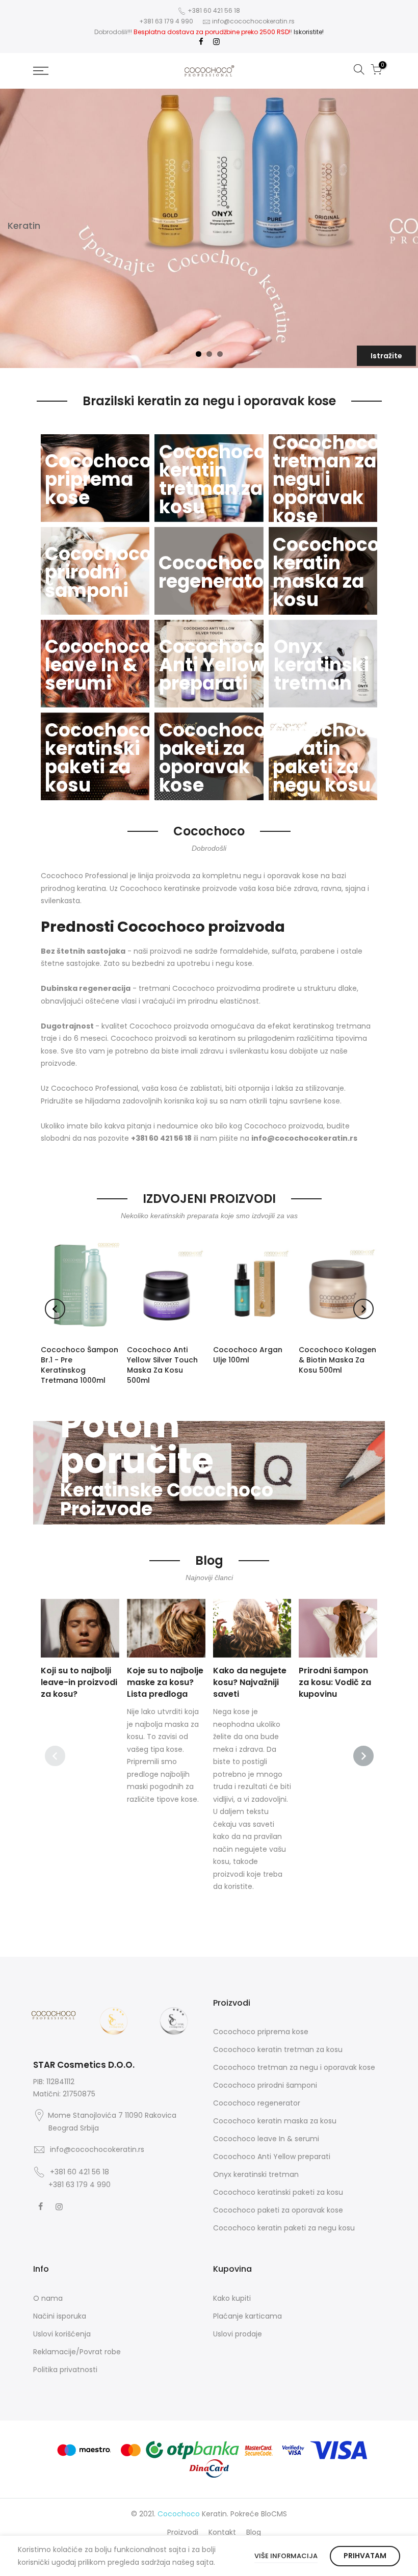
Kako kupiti (232, 2298)
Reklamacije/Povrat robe (77, 2352)
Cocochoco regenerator (257, 2103)
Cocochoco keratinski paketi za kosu (278, 2192)
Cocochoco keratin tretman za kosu (278, 2049)
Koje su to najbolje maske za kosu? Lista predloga (165, 1682)
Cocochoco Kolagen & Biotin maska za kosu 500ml (337, 1360)
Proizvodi (183, 2532)
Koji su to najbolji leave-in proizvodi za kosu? (79, 1682)
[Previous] (55, 1309)
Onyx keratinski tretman (256, 2174)
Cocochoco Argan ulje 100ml (248, 1355)
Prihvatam (365, 2556)
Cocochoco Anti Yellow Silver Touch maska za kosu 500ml (162, 1365)
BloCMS (274, 2514)
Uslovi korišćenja (62, 2334)
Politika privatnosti (65, 2370)
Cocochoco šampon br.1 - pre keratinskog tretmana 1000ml (80, 1365)
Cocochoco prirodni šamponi (265, 2085)
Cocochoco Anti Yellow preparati (272, 2157)
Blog (254, 2532)
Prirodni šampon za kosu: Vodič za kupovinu (335, 1682)
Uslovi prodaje (238, 2334)
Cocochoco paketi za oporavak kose (278, 2210)
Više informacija (286, 2556)
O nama (48, 2298)
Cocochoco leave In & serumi (266, 2139)
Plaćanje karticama (247, 2316)
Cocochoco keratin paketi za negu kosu (284, 2228)
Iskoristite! (309, 32)
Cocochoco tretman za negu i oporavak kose (294, 2067)
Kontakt (222, 2532)
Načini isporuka (60, 2316)
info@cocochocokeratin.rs (253, 21)
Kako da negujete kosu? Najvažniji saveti (250, 1682)
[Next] (363, 1309)
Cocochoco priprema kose (261, 2032)
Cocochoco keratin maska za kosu (275, 2121)
